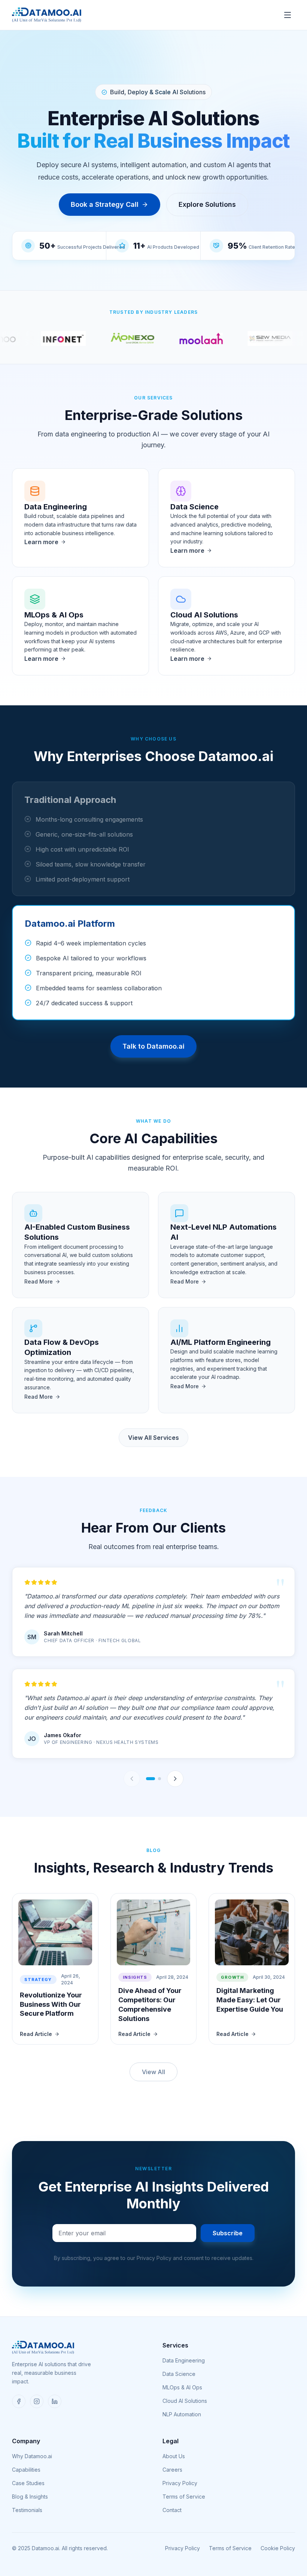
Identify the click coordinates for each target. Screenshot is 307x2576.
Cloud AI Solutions (185, 2401)
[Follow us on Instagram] (37, 2401)
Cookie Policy (278, 2548)
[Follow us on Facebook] (19, 2401)
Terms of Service (184, 2497)
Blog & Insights (30, 2497)
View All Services (153, 1438)
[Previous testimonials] (132, 1779)
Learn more (41, 542)
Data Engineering (184, 2360)
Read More (39, 1281)
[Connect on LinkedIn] (55, 2401)
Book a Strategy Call (105, 204)
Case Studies (28, 2483)
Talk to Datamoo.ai (153, 1046)
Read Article (36, 2034)
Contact (172, 2510)
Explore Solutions (207, 204)
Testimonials (27, 2510)
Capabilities (26, 2470)
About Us (174, 2456)
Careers (172, 2470)
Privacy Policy (180, 2483)
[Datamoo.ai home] (47, 15)
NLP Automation (182, 2414)
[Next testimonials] (175, 1779)
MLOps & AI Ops (182, 2387)
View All (153, 2072)
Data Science (179, 2374)
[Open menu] (288, 15)
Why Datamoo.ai (32, 2456)
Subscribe (228, 2233)
